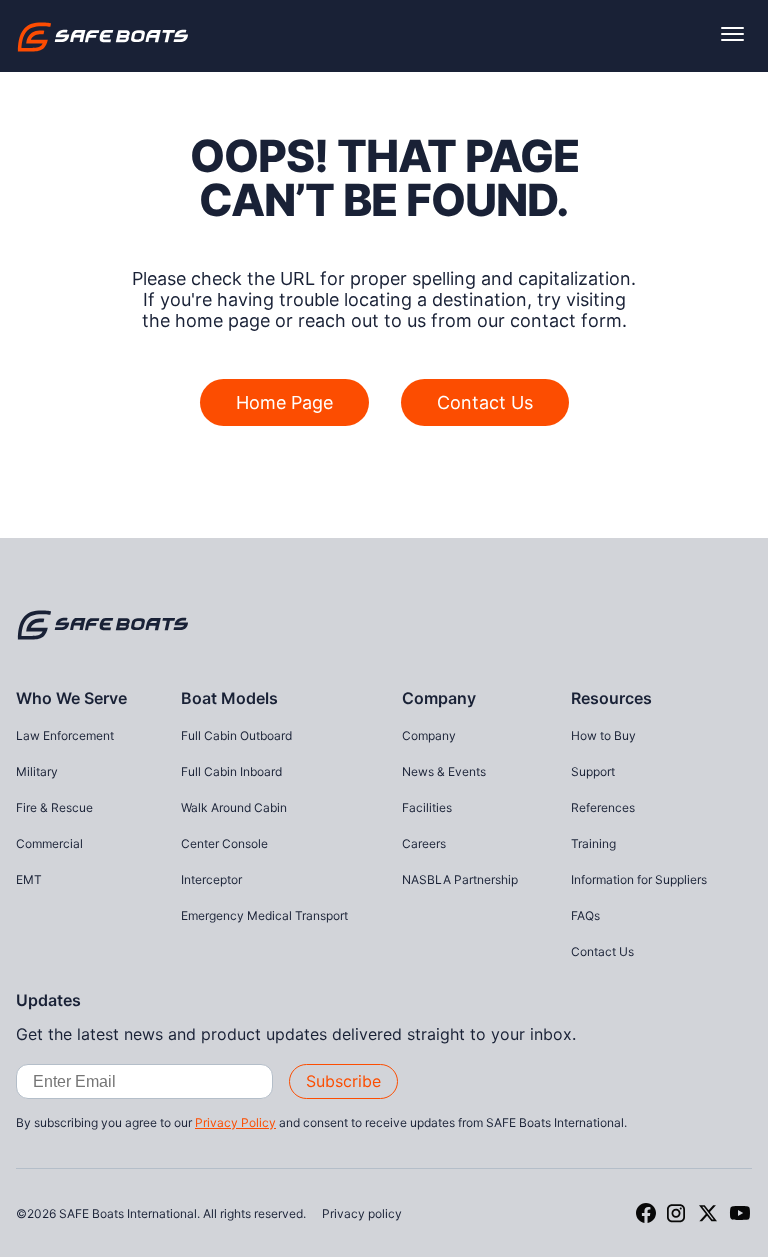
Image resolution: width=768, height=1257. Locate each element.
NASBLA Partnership (460, 879)
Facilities (427, 807)
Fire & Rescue (54, 807)
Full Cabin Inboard (231, 771)
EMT (29, 879)
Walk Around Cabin (234, 807)
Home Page (284, 402)
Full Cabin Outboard (236, 735)
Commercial (49, 843)
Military (37, 771)
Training (593, 843)
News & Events (444, 771)
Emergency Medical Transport (264, 915)
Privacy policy (362, 1213)
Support (593, 771)
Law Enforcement (65, 735)
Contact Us (485, 402)
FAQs (585, 915)
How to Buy (603, 735)
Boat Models (229, 698)
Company (439, 698)
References (603, 807)
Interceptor (211, 879)
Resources (611, 698)
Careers (424, 843)
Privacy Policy (235, 1122)
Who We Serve (71, 698)
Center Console (224, 843)
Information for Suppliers (639, 879)
